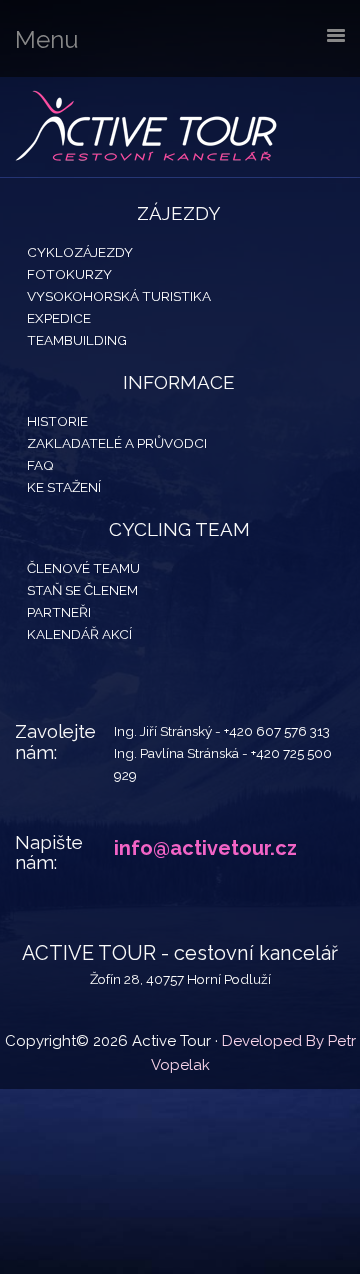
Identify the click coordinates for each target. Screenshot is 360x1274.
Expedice (59, 318)
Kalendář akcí (79, 634)
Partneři (59, 612)
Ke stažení (64, 487)
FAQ (40, 465)
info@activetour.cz (205, 848)
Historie (57, 421)
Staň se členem (82, 590)
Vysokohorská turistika (119, 296)
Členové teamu (83, 568)
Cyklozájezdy (80, 252)
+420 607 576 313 (277, 731)
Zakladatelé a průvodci (117, 443)
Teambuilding (77, 340)
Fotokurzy (69, 274)
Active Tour (150, 127)
